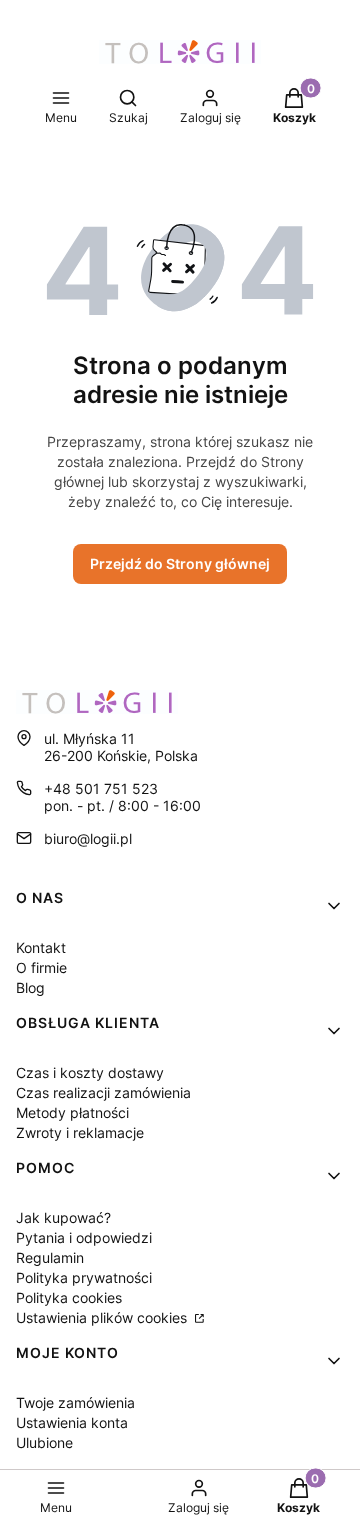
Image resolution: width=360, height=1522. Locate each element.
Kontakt (41, 947)
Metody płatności (72, 1112)
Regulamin (50, 1257)
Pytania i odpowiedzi (84, 1237)
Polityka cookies (69, 1297)
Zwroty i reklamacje (80, 1132)
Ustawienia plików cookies (103, 1317)
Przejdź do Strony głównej (180, 563)
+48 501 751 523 (101, 788)
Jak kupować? (63, 1217)
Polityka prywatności (84, 1277)
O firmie (41, 967)
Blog (30, 987)
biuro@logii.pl (88, 838)
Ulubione (44, 1442)
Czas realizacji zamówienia (103, 1092)
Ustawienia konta (72, 1422)
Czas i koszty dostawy (90, 1072)
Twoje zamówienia (75, 1402)
